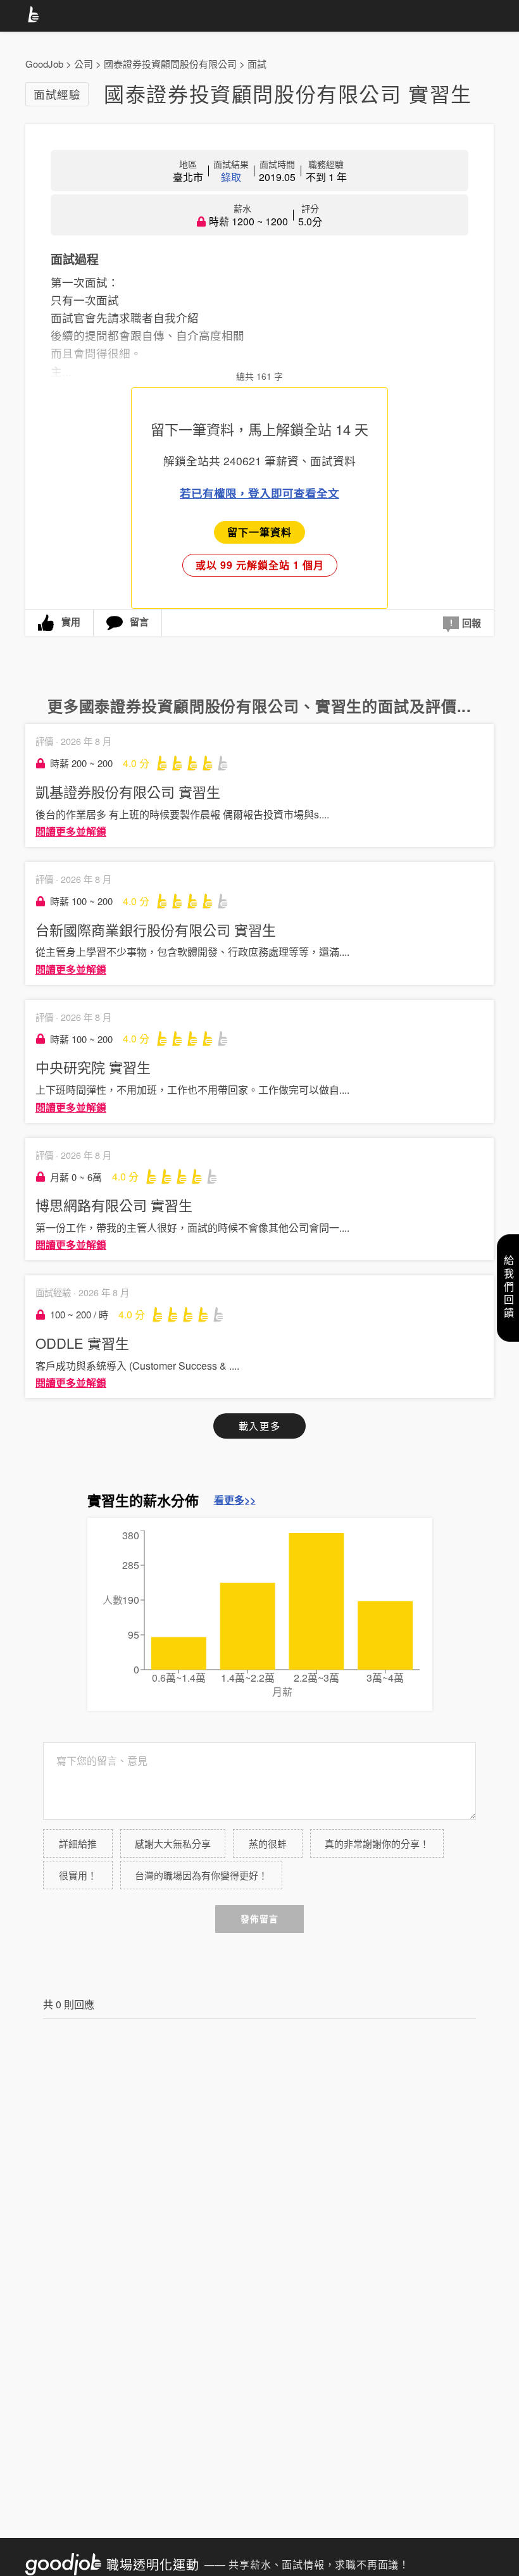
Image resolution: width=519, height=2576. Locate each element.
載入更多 (259, 1426)
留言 (139, 622)
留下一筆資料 (259, 532)
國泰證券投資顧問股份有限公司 (170, 64)
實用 (71, 622)
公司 (84, 64)
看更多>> (235, 1500)
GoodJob (44, 64)
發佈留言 (259, 1919)
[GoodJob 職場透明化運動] (35, 16)
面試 (257, 64)
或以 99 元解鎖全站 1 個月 (260, 565)
